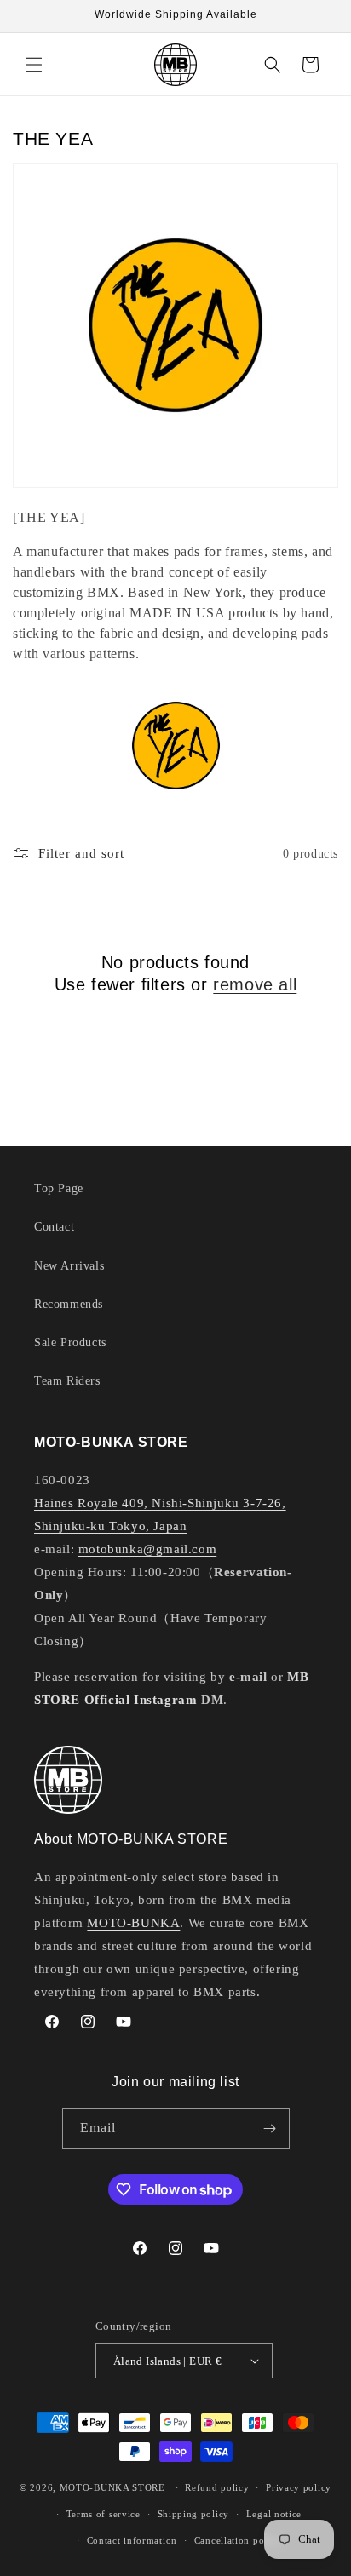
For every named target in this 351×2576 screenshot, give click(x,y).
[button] (34, 65)
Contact (54, 1227)
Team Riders (67, 1381)
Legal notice (274, 2514)
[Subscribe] (270, 2128)
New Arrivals (69, 1266)
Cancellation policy (238, 2540)
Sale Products (70, 1343)
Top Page (59, 1188)
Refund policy (217, 2487)
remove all (255, 984)
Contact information (132, 2540)
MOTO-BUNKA (133, 1923)
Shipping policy (194, 2514)
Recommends (69, 1304)
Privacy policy (299, 2487)
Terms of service (104, 2514)
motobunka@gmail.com (147, 1549)
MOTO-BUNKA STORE (112, 2487)
